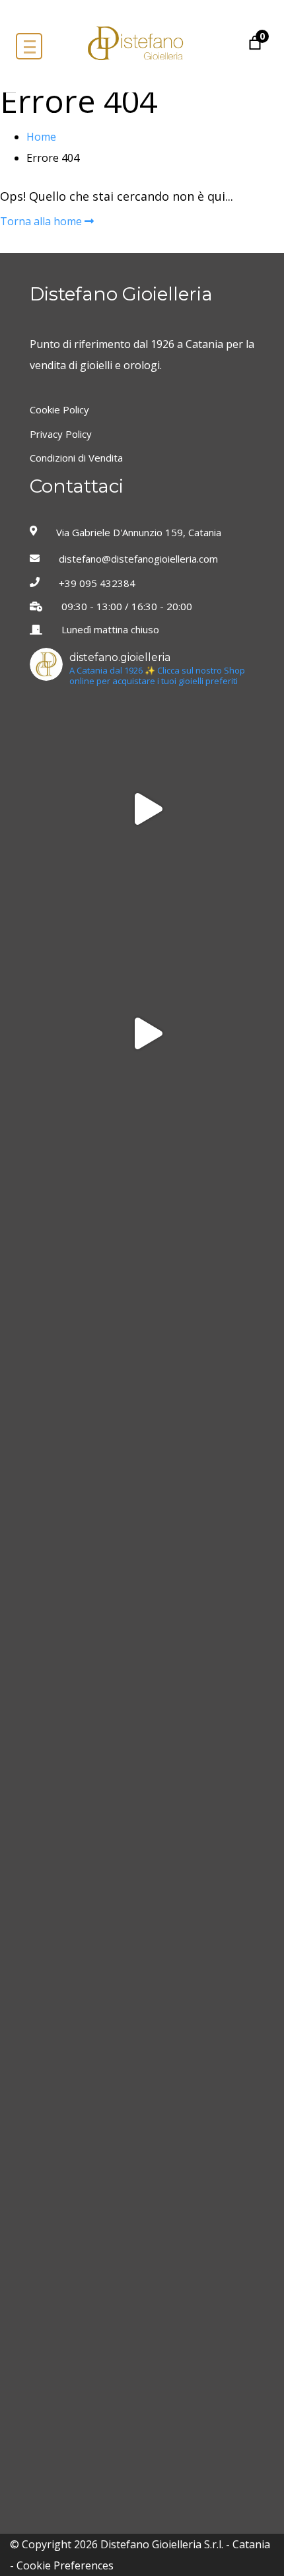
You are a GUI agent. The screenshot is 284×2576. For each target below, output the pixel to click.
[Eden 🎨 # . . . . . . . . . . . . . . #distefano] (145, 2381)
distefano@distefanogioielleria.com (138, 559)
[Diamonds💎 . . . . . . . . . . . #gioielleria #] (145, 809)
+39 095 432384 (97, 583)
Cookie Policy (59, 410)
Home (41, 137)
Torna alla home (42, 221)
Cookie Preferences (65, 2565)
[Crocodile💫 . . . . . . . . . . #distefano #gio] (145, 2156)
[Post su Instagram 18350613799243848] (145, 1033)
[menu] (29, 46)
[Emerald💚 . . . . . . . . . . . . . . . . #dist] (145, 1932)
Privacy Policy (61, 434)
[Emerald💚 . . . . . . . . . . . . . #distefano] (145, 1707)
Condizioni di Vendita (76, 458)
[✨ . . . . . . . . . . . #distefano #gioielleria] (145, 1258)
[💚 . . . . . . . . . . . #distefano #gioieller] (145, 1482)
